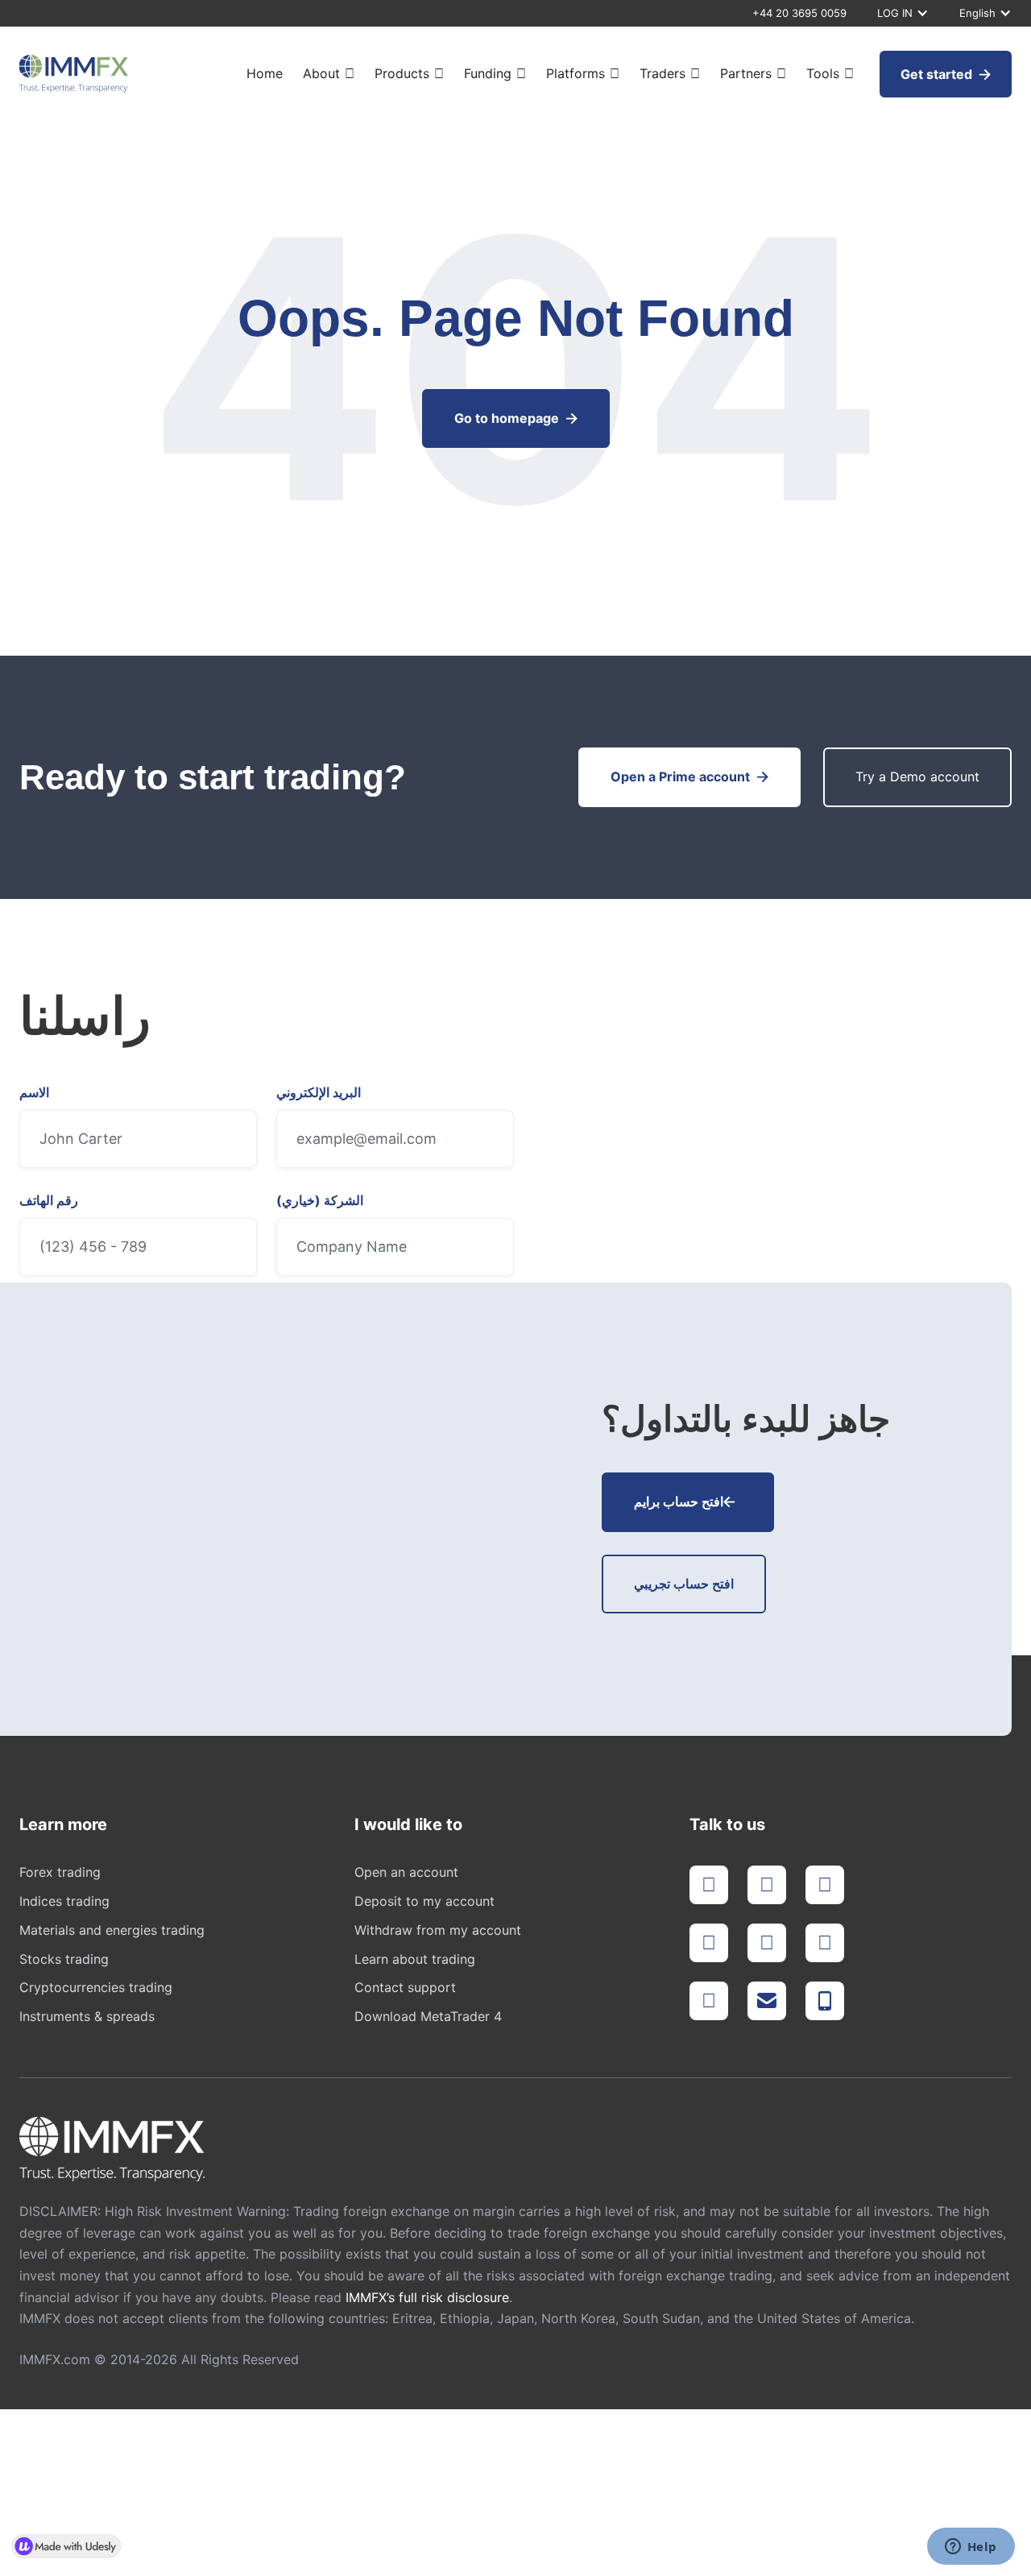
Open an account (406, 1872)
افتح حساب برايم (685, 1501)
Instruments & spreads (87, 2016)
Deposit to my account (424, 1901)
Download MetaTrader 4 (428, 2016)
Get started (946, 74)
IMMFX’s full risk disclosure (427, 2297)
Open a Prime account (689, 777)
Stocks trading (64, 1959)
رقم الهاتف (49, 1201)
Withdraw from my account (438, 1930)
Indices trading (64, 1901)
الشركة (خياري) (320, 1201)
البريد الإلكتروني (319, 1093)
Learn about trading (415, 1959)
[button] (900, 13)
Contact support (405, 1987)
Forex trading (60, 1872)
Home (265, 74)
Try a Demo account (917, 777)
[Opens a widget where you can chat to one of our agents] (971, 2548)
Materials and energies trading (112, 1930)
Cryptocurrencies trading (96, 1987)
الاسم (34, 1093)
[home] (74, 74)
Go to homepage (516, 418)
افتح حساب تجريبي (684, 1584)
